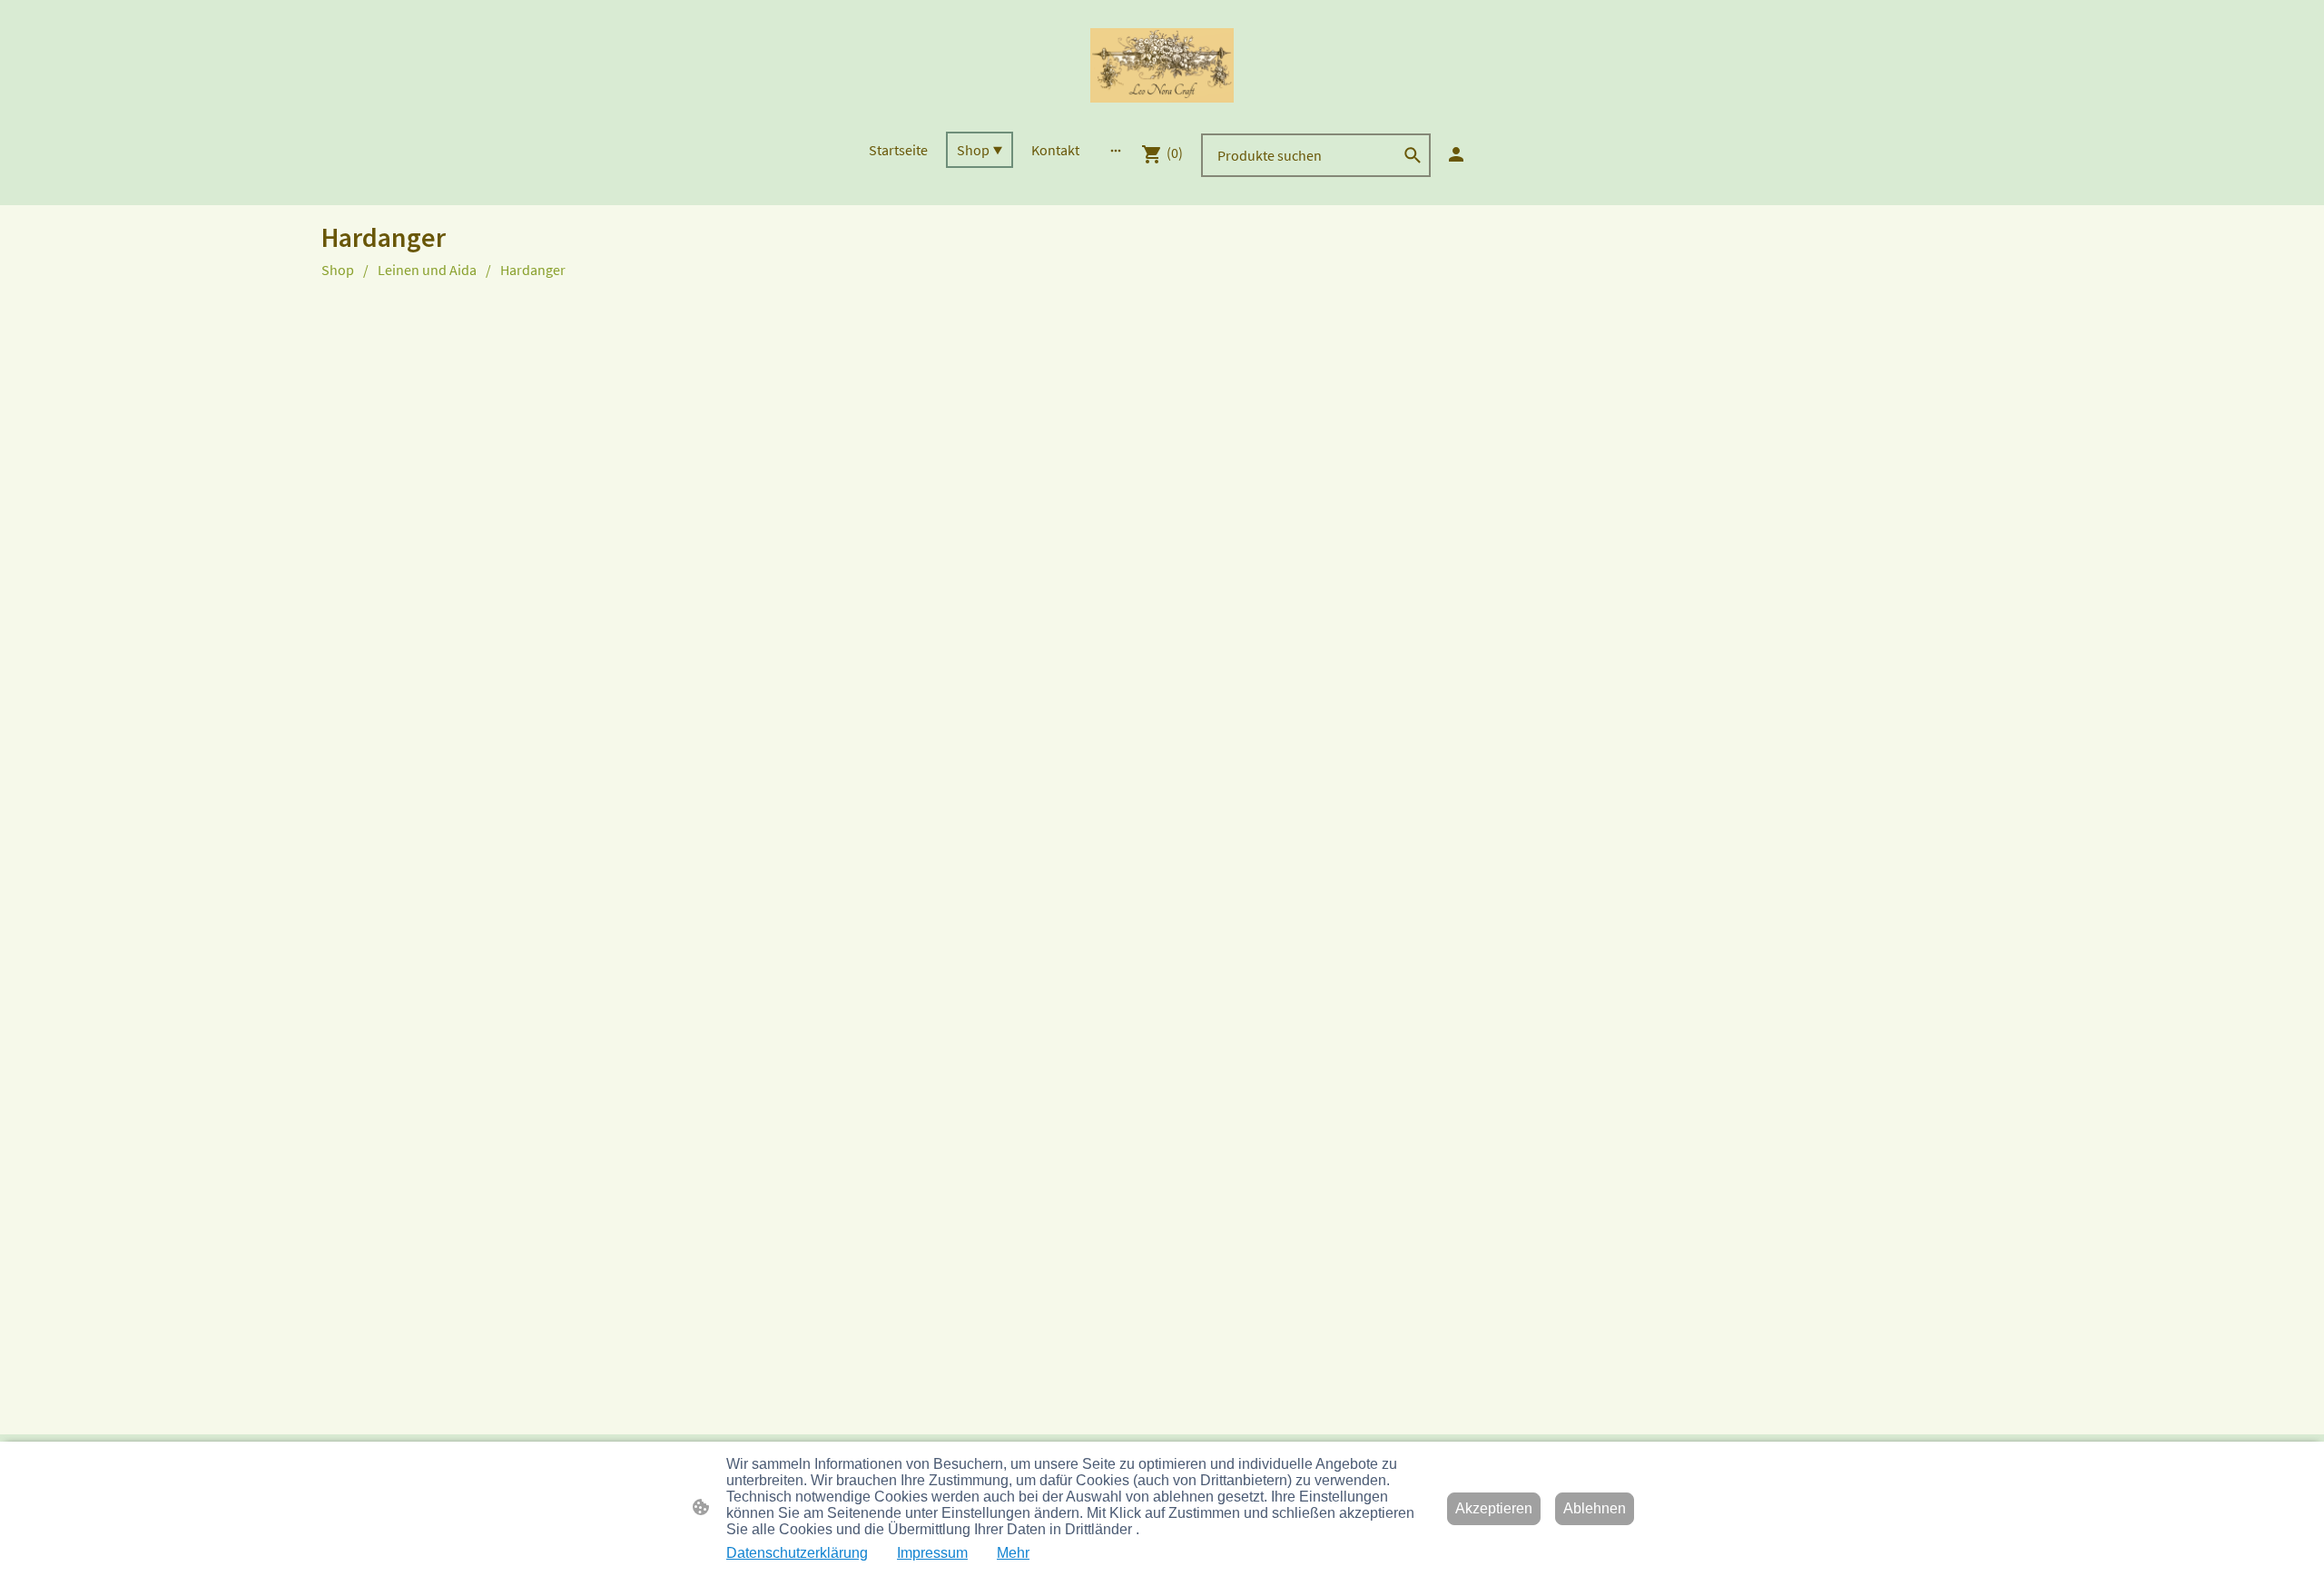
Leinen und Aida (427, 270)
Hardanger (533, 270)
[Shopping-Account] (1456, 154)
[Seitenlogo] (1162, 65)
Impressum (932, 1553)
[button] (1413, 155)
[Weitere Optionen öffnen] (1116, 150)
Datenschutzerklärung (797, 1553)
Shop (338, 270)
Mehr (1013, 1553)
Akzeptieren (1494, 1508)
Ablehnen (1595, 1508)
